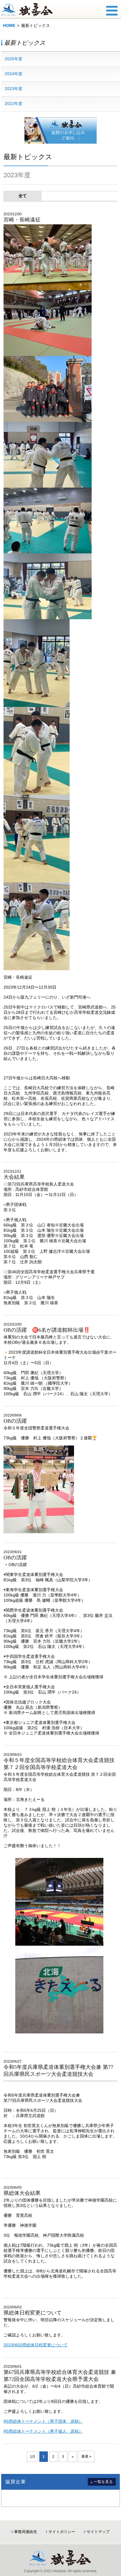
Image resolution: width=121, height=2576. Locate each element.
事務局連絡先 (26, 2532)
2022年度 (14, 104)
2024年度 (14, 74)
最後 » (86, 2456)
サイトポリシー (62, 2532)
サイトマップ (98, 2532)
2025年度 (14, 59)
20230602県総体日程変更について (36, 2345)
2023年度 (14, 89)
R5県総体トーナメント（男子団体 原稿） (43, 2421)
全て (23, 196)
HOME (9, 25)
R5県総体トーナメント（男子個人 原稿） (43, 2431)
